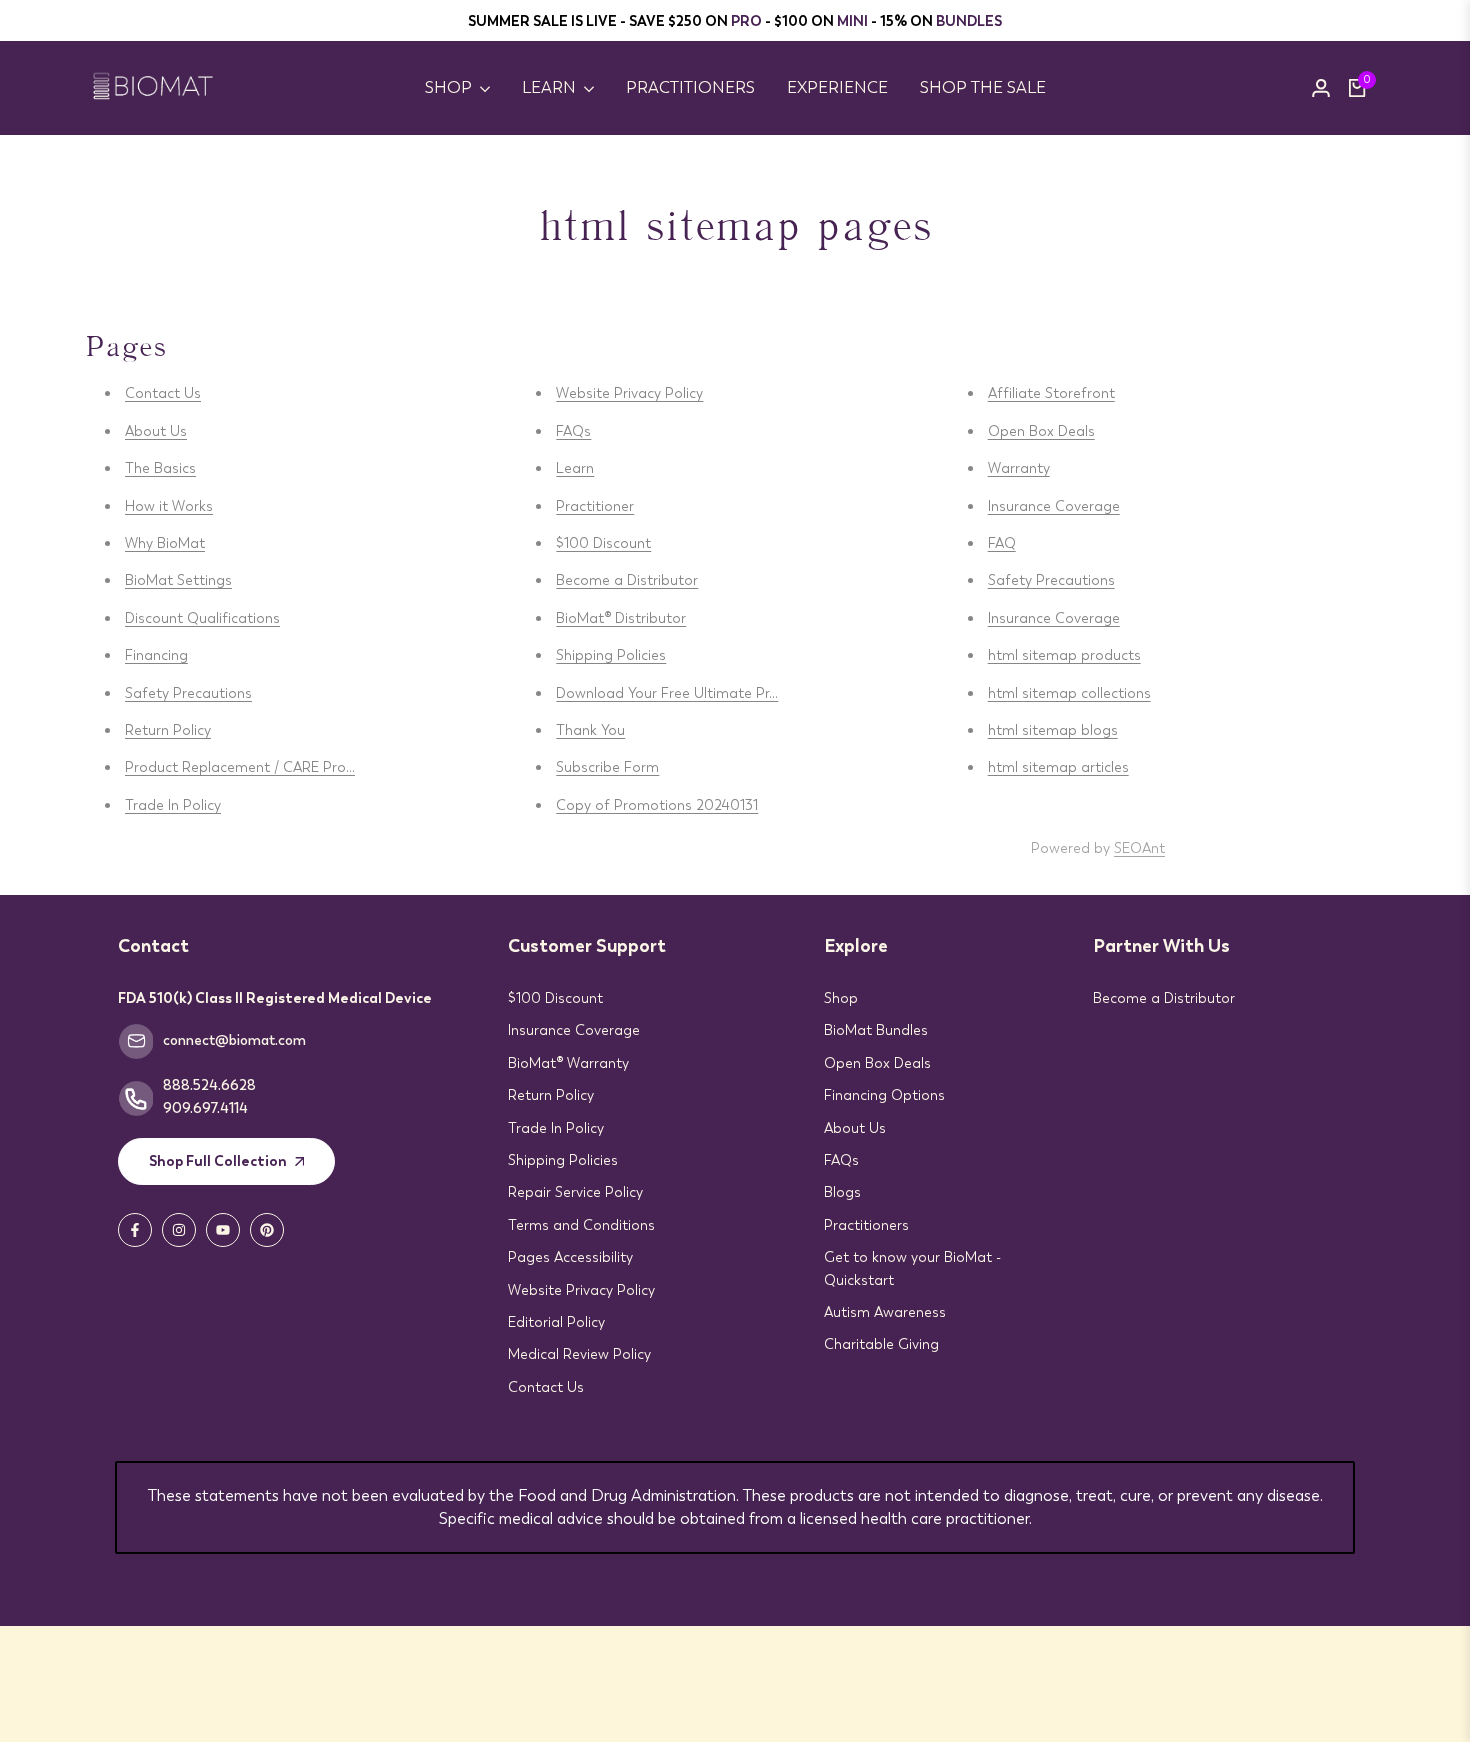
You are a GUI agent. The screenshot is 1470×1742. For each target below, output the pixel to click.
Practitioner (595, 506)
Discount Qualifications (202, 618)
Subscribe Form (607, 767)
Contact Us (163, 393)
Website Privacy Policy (629, 393)
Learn (575, 468)
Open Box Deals (1041, 431)
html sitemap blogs (1053, 730)
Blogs (842, 1192)
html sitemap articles (1058, 767)
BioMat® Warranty (568, 1063)
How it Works (169, 506)
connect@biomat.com (234, 1040)
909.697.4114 (205, 1108)
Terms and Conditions (581, 1225)
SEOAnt (1139, 848)
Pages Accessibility (570, 1257)
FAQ (1002, 543)
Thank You (590, 730)
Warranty (1019, 468)
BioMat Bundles (876, 1030)
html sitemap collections (1069, 693)
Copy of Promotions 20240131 (657, 805)
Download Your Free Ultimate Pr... (667, 693)
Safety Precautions (188, 693)
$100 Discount (603, 543)
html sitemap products (1064, 655)
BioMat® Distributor (621, 618)
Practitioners (866, 1225)
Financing (156, 655)
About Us (156, 431)
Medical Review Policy (579, 1354)
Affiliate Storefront (1051, 393)
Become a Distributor (627, 580)
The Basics (160, 468)
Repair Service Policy (575, 1192)
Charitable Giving (881, 1344)
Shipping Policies (611, 655)
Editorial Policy (556, 1322)
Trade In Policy (173, 805)
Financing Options (884, 1095)
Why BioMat (165, 543)
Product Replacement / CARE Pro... (240, 767)
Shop (841, 998)
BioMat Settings (178, 580)
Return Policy (168, 730)
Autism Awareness (885, 1312)
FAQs (573, 431)
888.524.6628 (209, 1085)
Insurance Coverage (1054, 506)
